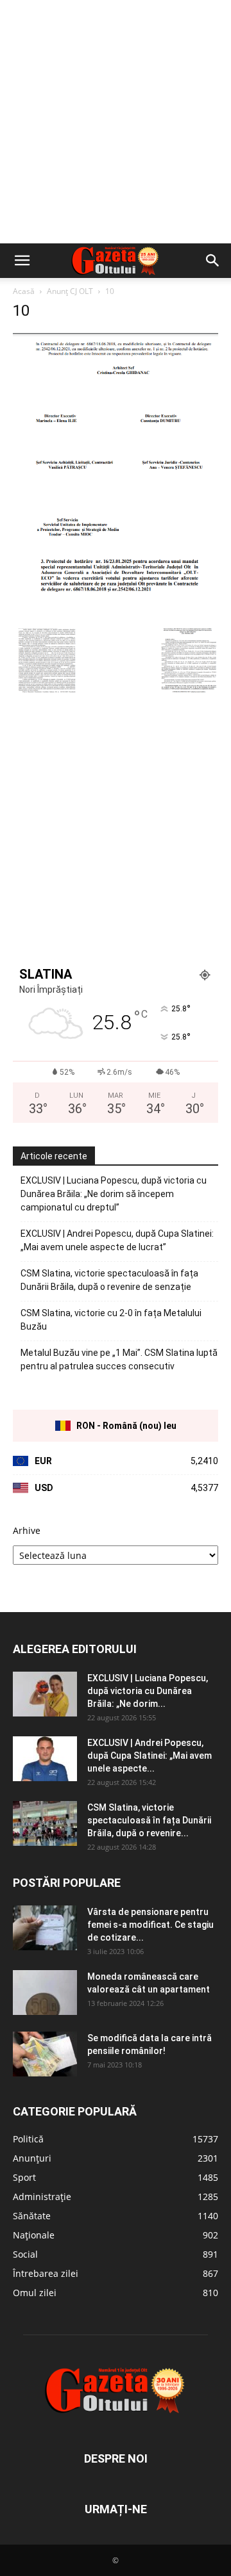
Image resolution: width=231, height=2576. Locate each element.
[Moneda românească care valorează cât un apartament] (45, 1993)
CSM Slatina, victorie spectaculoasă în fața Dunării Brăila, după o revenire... (149, 1820)
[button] (22, 261)
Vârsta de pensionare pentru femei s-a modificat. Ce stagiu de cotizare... (150, 1925)
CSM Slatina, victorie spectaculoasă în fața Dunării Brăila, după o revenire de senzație (109, 1280)
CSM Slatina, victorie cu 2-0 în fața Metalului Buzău (111, 1320)
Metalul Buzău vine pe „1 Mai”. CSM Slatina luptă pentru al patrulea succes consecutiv (119, 1359)
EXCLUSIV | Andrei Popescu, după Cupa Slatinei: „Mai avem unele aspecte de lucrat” (117, 1240)
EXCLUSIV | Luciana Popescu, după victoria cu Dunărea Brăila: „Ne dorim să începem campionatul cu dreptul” (114, 1194)
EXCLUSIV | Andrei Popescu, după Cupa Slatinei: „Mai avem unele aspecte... (150, 1756)
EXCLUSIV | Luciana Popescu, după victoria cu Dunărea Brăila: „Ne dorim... (148, 1691)
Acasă (24, 291)
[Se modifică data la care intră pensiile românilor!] (45, 2054)
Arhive (27, 1530)
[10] (116, 615)
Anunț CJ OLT (70, 291)
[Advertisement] (116, 122)
